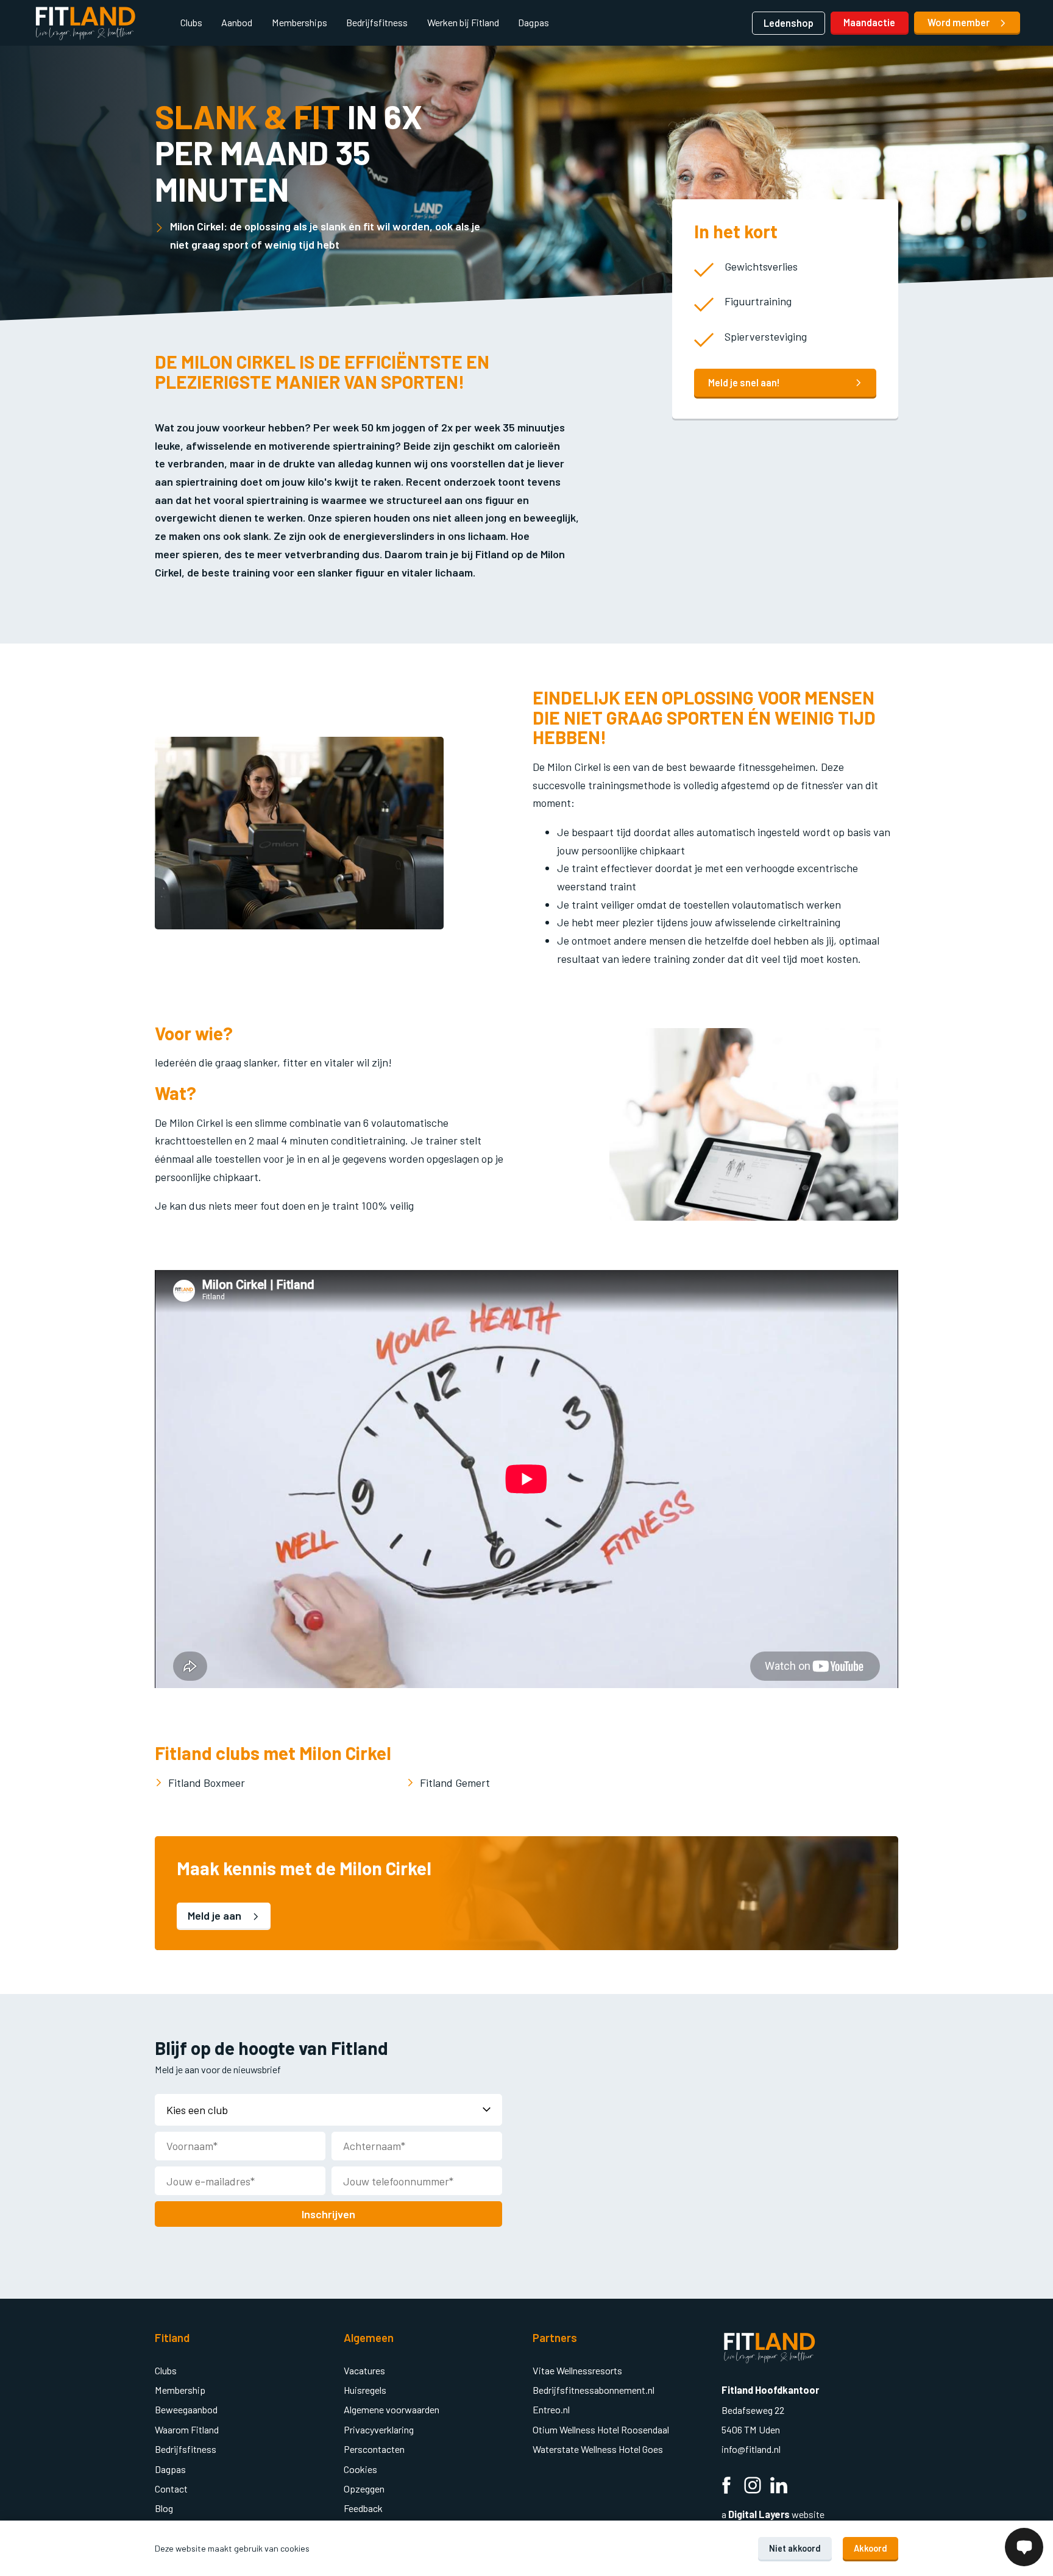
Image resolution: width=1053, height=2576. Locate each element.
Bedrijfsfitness (377, 22)
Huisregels (365, 2390)
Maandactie (869, 22)
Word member (959, 22)
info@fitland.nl (752, 2449)
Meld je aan (216, 1915)
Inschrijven (328, 2214)
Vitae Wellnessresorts (577, 2370)
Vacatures (364, 2370)
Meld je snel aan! (744, 382)
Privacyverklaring (379, 2429)
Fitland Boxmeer (207, 1783)
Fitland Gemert (455, 1783)
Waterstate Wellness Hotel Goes (598, 2449)
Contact (171, 2489)
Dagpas (534, 22)
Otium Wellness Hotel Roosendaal (601, 2429)
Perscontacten (374, 2449)
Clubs (191, 22)
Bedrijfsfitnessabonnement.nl (594, 2390)
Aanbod (237, 22)
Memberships (300, 22)
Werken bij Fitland (463, 22)
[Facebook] (726, 2487)
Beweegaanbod (186, 2409)
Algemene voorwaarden (392, 2409)
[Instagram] (753, 2487)
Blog (164, 2508)
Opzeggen (364, 2489)
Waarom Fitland (187, 2429)
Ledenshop (789, 23)
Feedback (363, 2508)
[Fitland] (85, 23)
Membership (180, 2390)
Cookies (360, 2469)
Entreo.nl (551, 2409)
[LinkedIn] (779, 2487)
